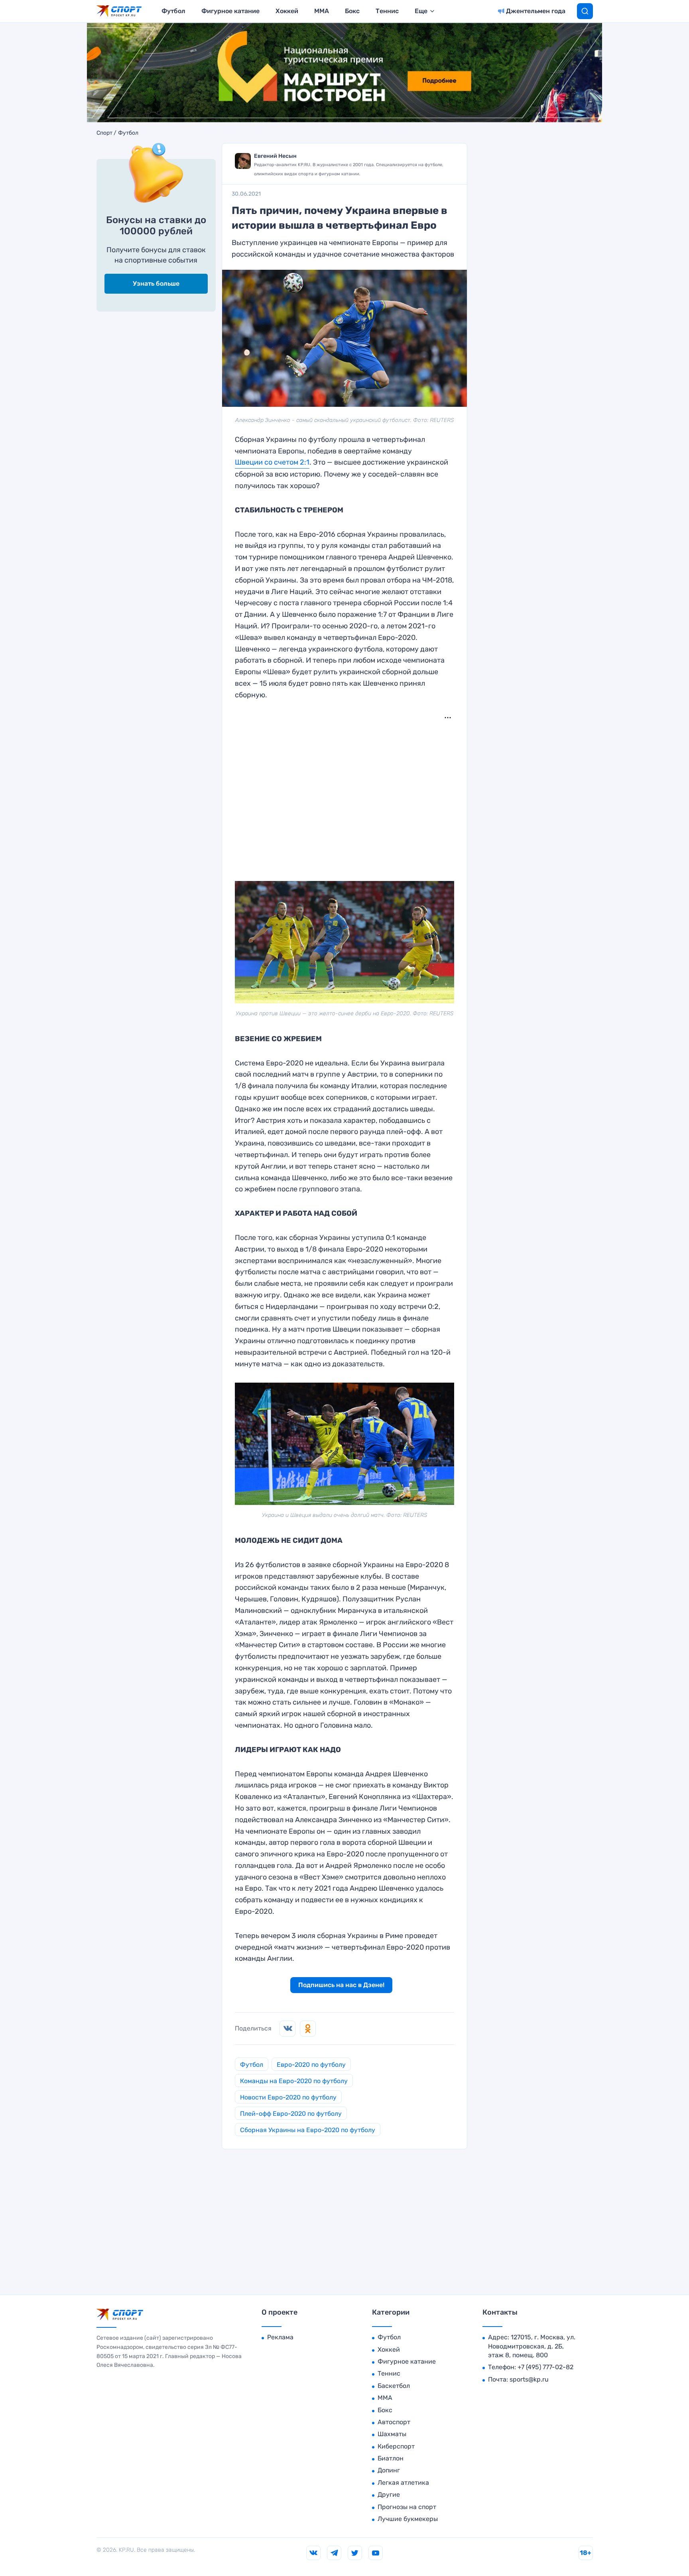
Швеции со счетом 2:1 (272, 462)
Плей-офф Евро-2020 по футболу (291, 2114)
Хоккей (287, 11)
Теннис (387, 11)
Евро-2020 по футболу (311, 2065)
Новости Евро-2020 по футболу (288, 2097)
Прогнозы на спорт (407, 2507)
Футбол (173, 11)
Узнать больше (156, 283)
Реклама (280, 2337)
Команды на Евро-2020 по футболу (294, 2081)
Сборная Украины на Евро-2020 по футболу (308, 2130)
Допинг (389, 2470)
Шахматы (392, 2434)
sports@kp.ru (529, 2379)
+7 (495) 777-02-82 (545, 2367)
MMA (322, 11)
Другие (389, 2495)
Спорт (104, 133)
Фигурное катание (230, 11)
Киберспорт (396, 2446)
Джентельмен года (536, 11)
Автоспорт (394, 2422)
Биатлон (391, 2458)
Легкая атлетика (403, 2483)
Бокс (352, 11)
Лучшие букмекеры (408, 2519)
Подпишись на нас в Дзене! (341, 1985)
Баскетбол (394, 2386)
